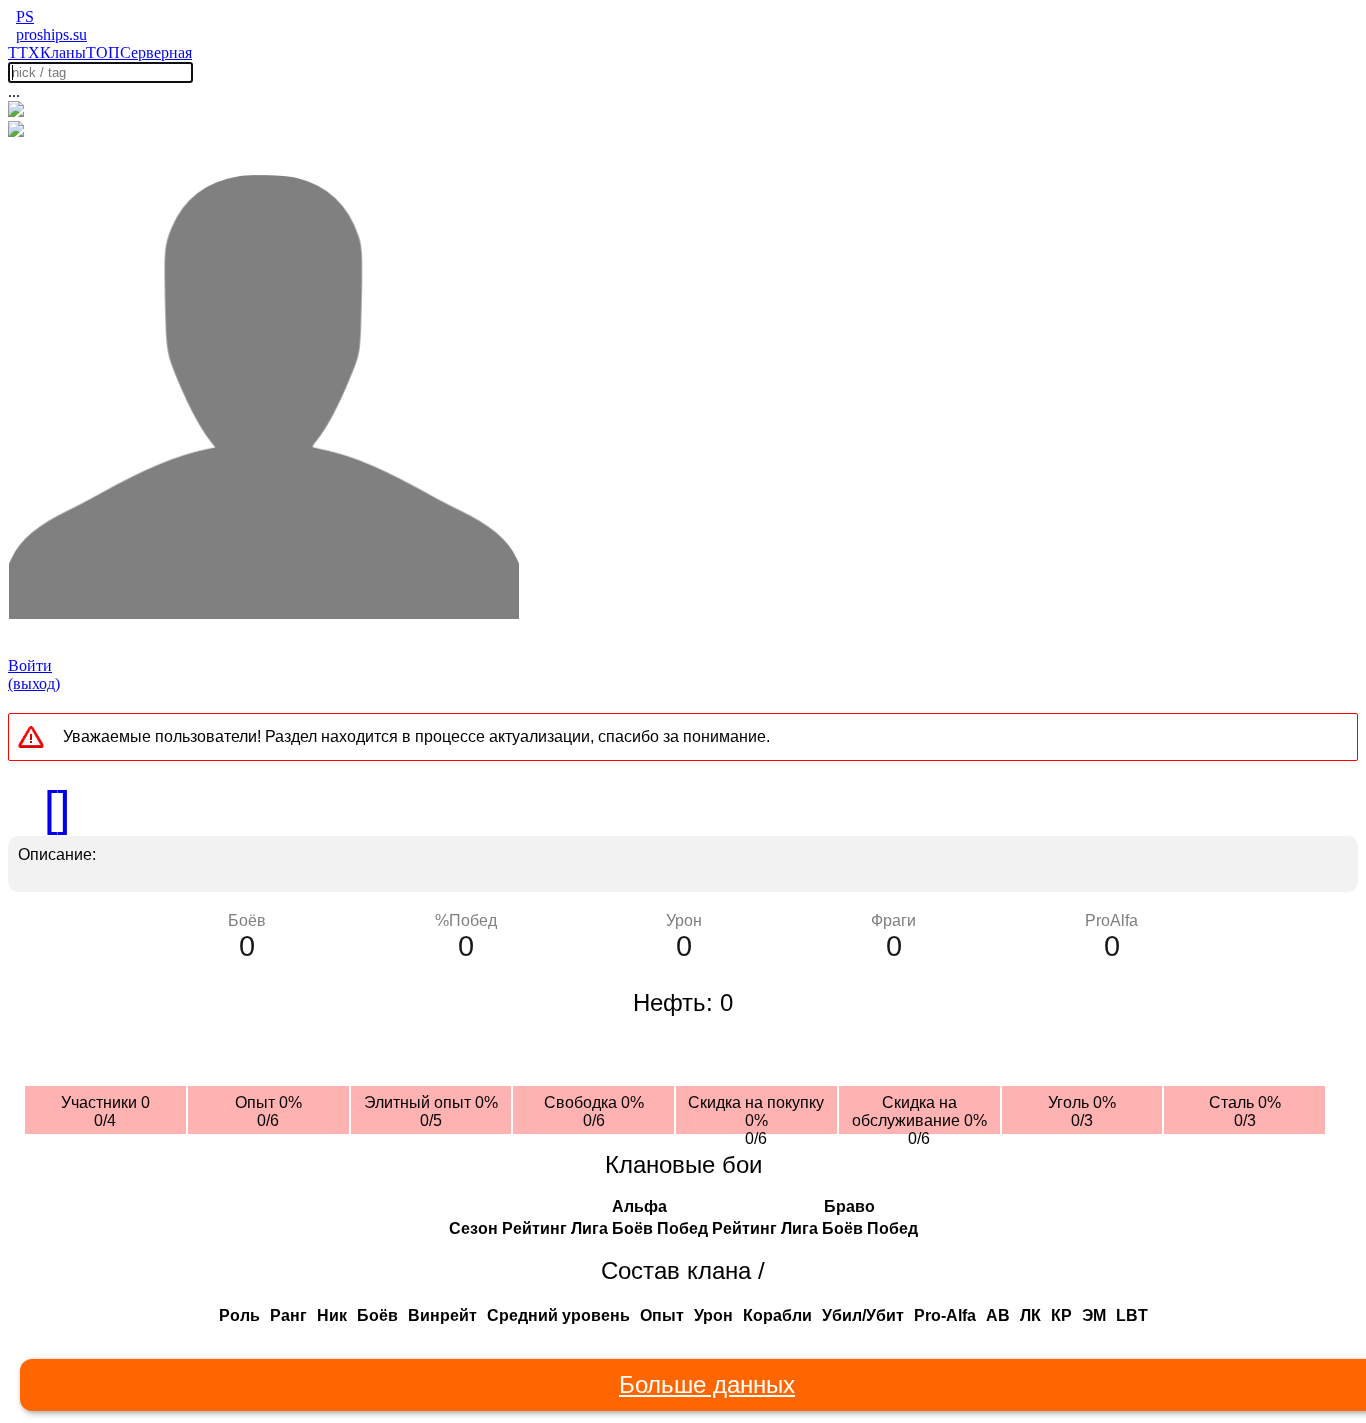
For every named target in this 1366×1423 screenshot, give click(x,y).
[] (57, 808)
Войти (30, 665)
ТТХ (24, 52)
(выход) (34, 683)
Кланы (63, 52)
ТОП (103, 52)
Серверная (156, 52)
